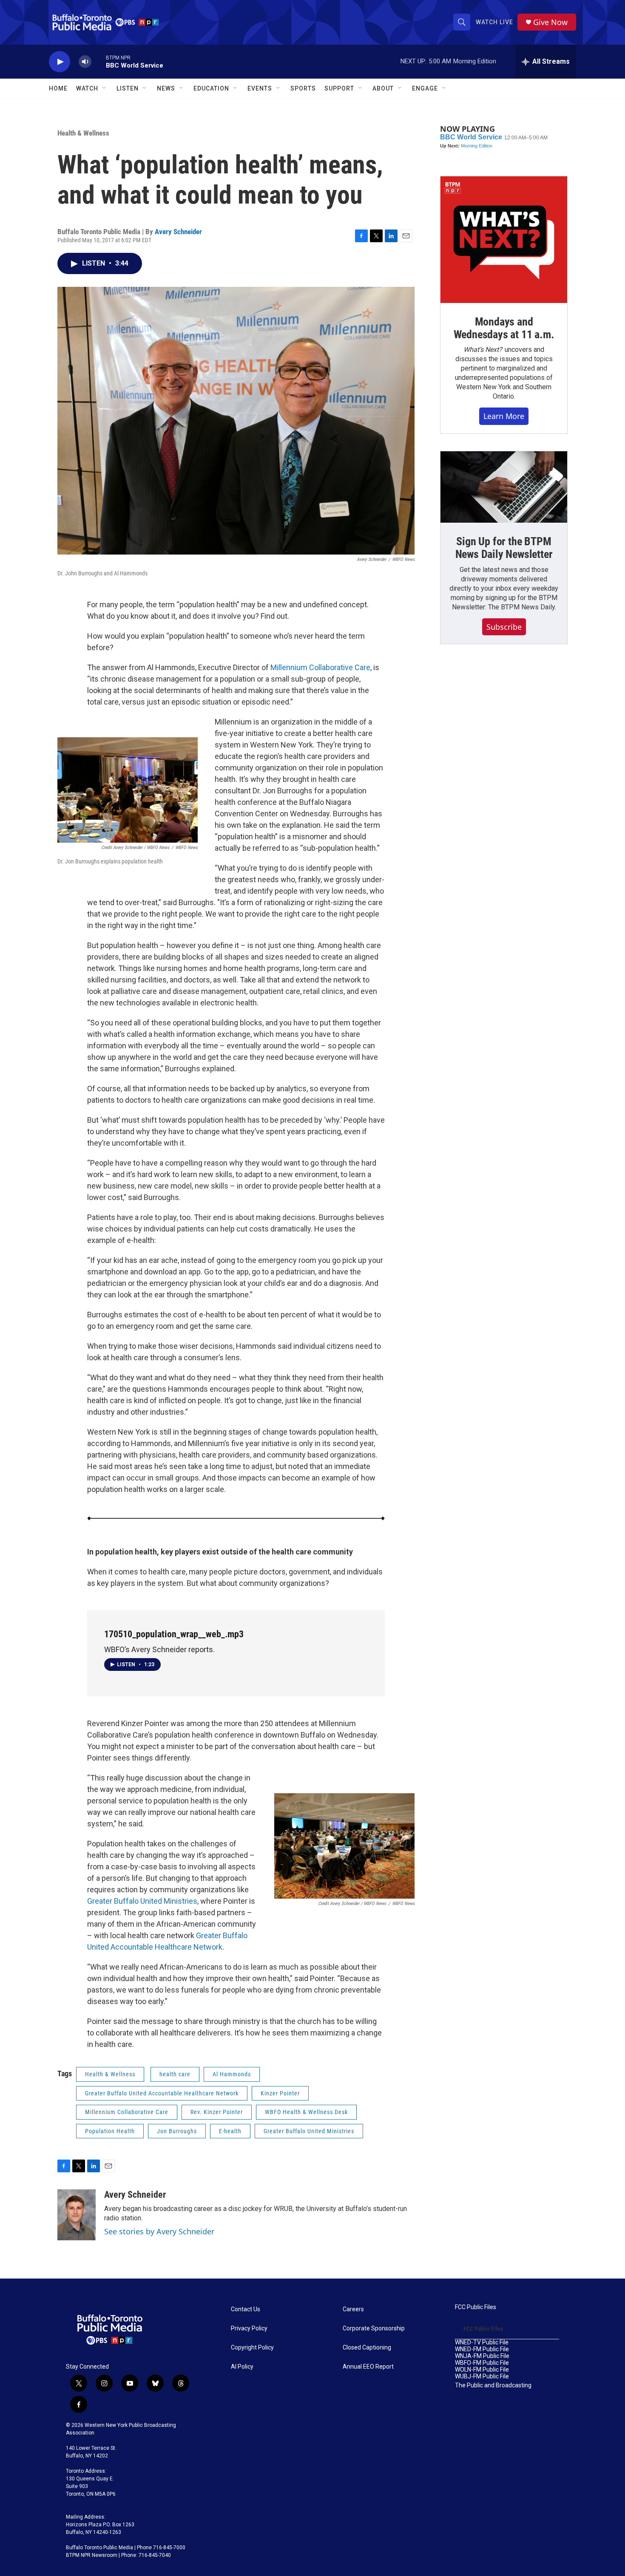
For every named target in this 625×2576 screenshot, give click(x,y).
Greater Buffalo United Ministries (142, 1901)
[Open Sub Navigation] (105, 88)
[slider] (99, 61)
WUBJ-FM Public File (482, 2376)
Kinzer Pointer (280, 2093)
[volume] (85, 62)
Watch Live (494, 22)
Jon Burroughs (177, 2131)
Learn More (504, 416)
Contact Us (246, 2309)
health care (175, 2074)
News (166, 88)
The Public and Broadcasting (493, 2385)
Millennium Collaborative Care (320, 667)
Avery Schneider (178, 232)
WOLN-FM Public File (482, 2370)
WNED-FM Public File (482, 2349)
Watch (87, 88)
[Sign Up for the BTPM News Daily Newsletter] (504, 487)
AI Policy (242, 2367)
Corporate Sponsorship (374, 2328)
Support (339, 88)
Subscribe (504, 627)
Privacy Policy (249, 2328)
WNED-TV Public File (482, 2342)
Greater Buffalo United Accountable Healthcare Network (162, 2093)
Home (58, 88)
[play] (60, 62)
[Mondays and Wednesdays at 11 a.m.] (504, 240)
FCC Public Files (476, 2307)
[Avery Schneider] (77, 2215)
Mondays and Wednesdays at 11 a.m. (504, 328)
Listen (128, 88)
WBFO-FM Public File (482, 2363)
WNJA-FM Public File (482, 2356)
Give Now (550, 22)
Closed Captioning (367, 2348)
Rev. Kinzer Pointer (217, 2112)
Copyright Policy (252, 2348)
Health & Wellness (83, 133)
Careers (353, 2309)
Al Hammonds (232, 2074)
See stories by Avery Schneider (159, 2231)
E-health (230, 2131)
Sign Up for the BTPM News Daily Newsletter (504, 548)
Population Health (110, 2131)
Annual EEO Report (368, 2367)
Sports (303, 88)
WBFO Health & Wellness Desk (306, 2112)
